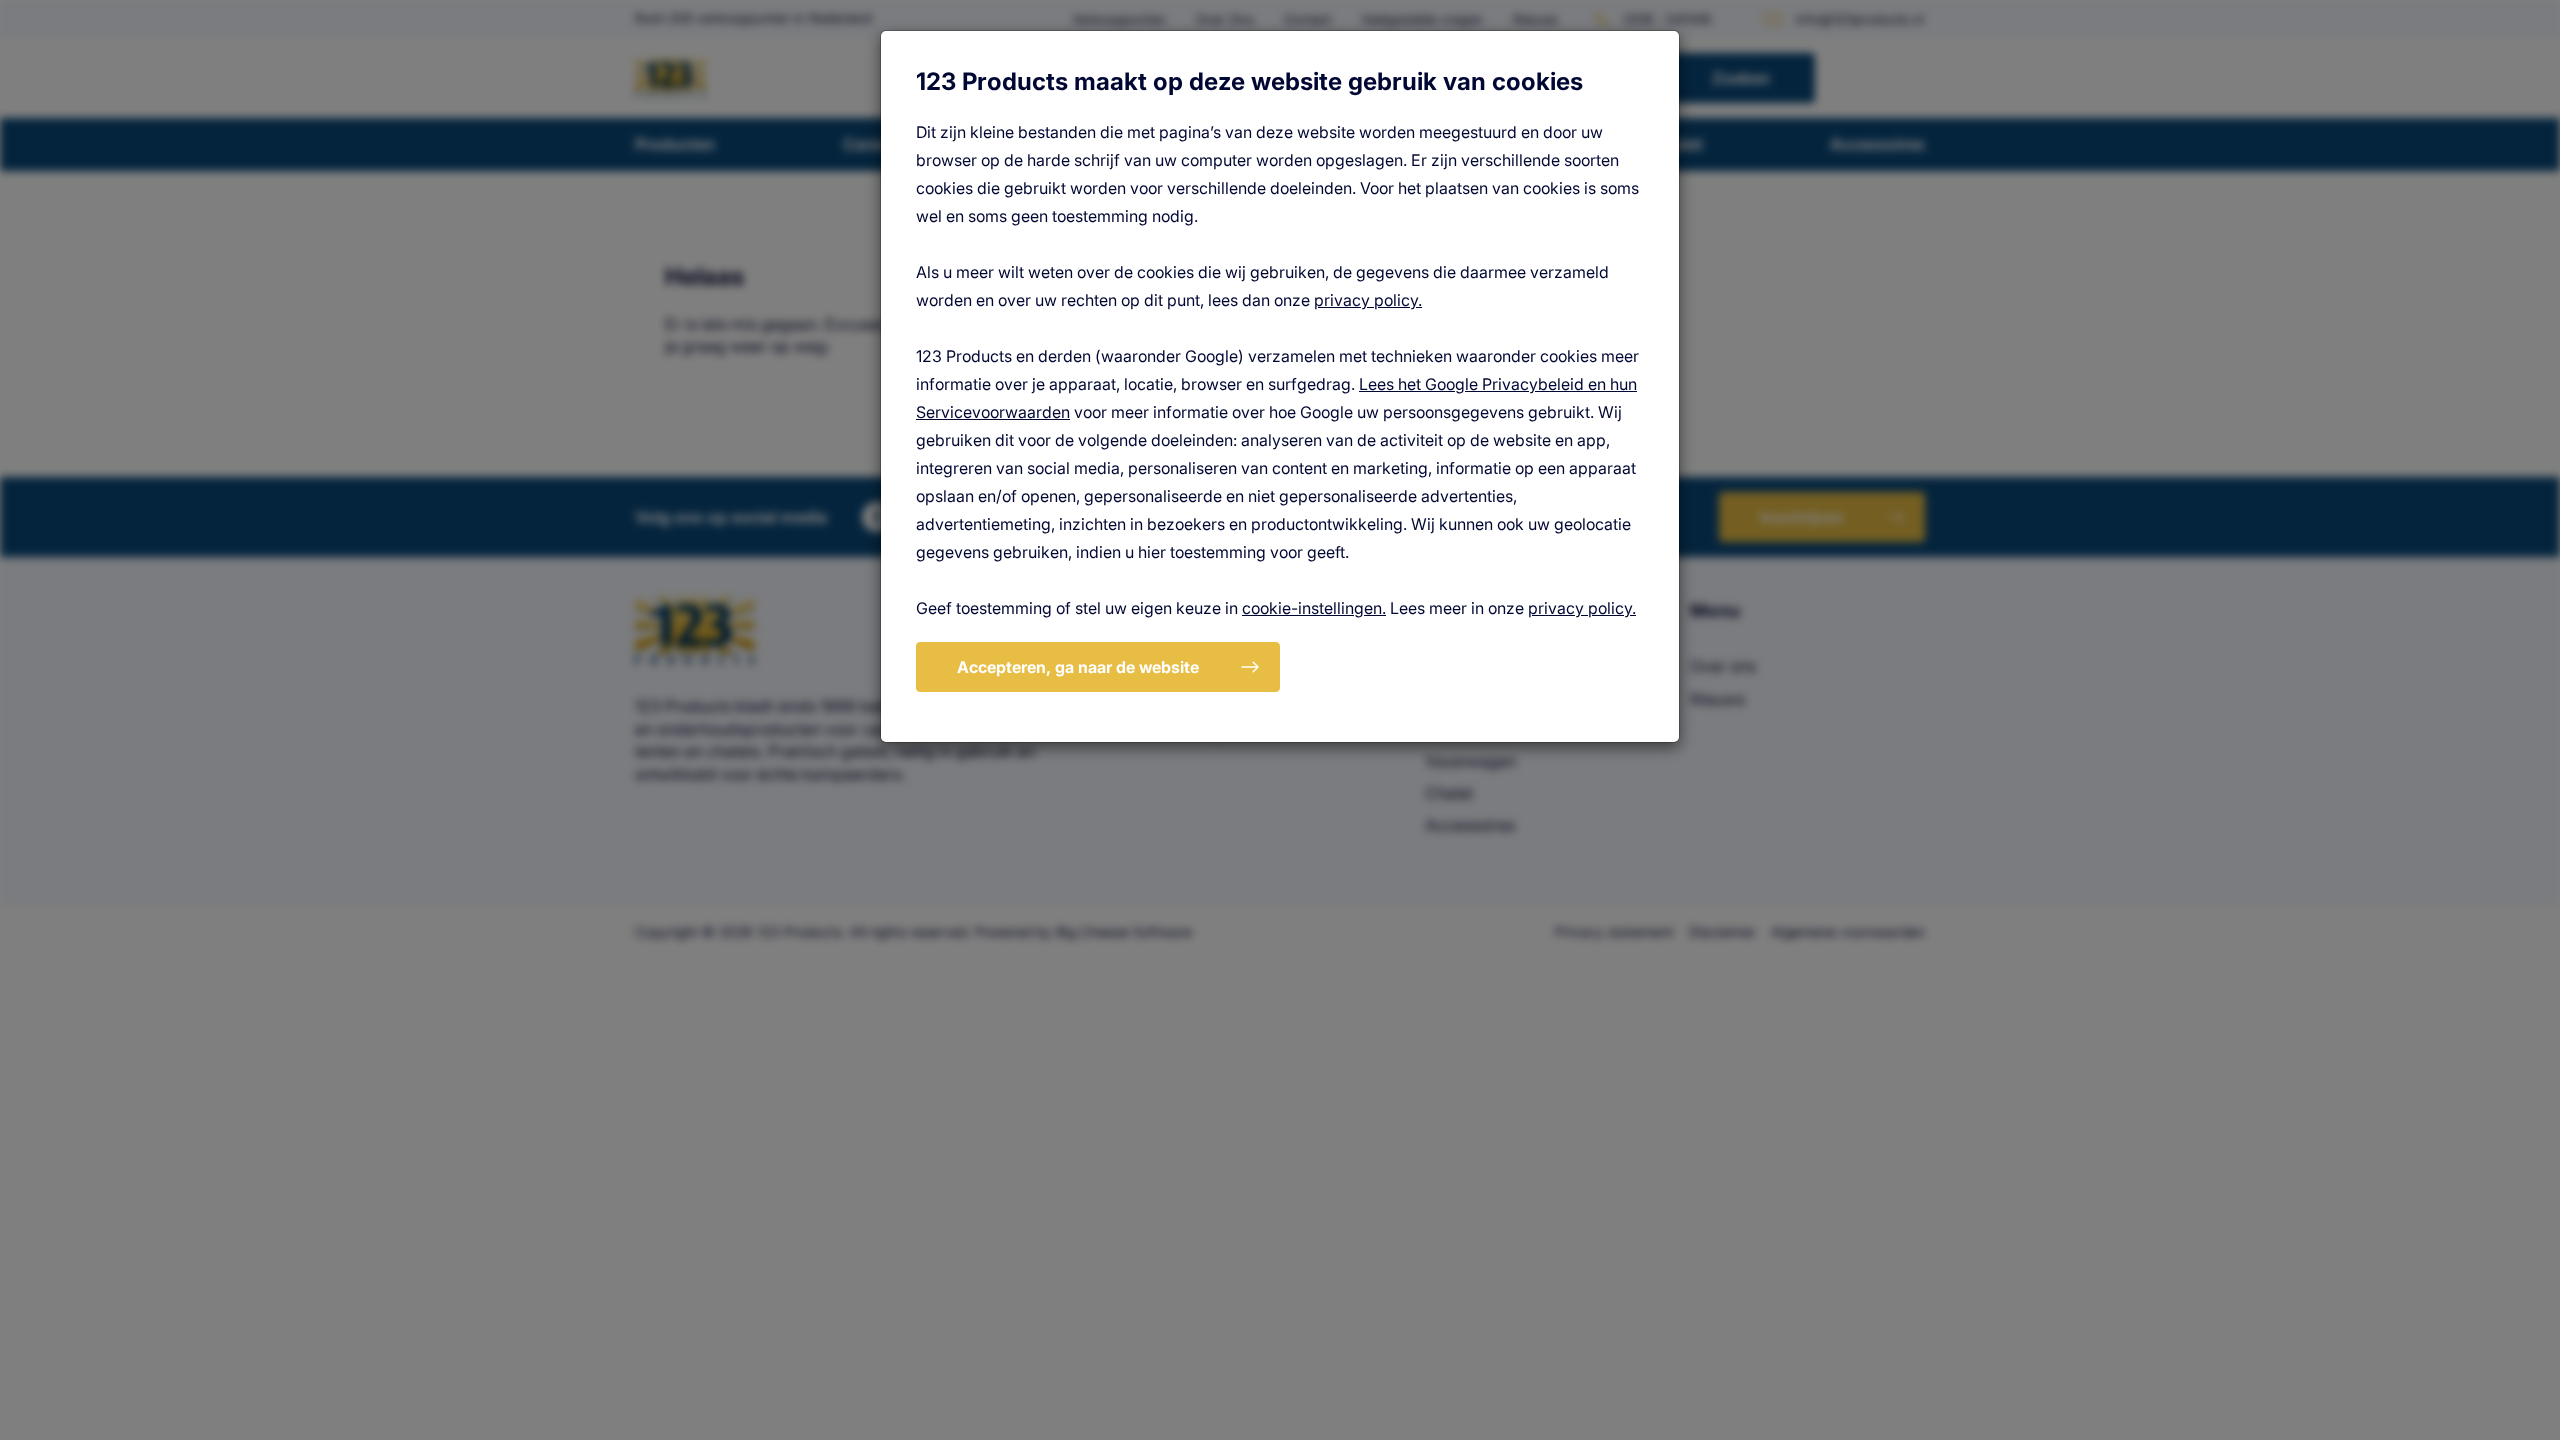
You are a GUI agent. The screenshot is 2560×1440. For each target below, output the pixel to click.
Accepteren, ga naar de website (1078, 667)
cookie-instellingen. (1314, 608)
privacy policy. (1368, 300)
